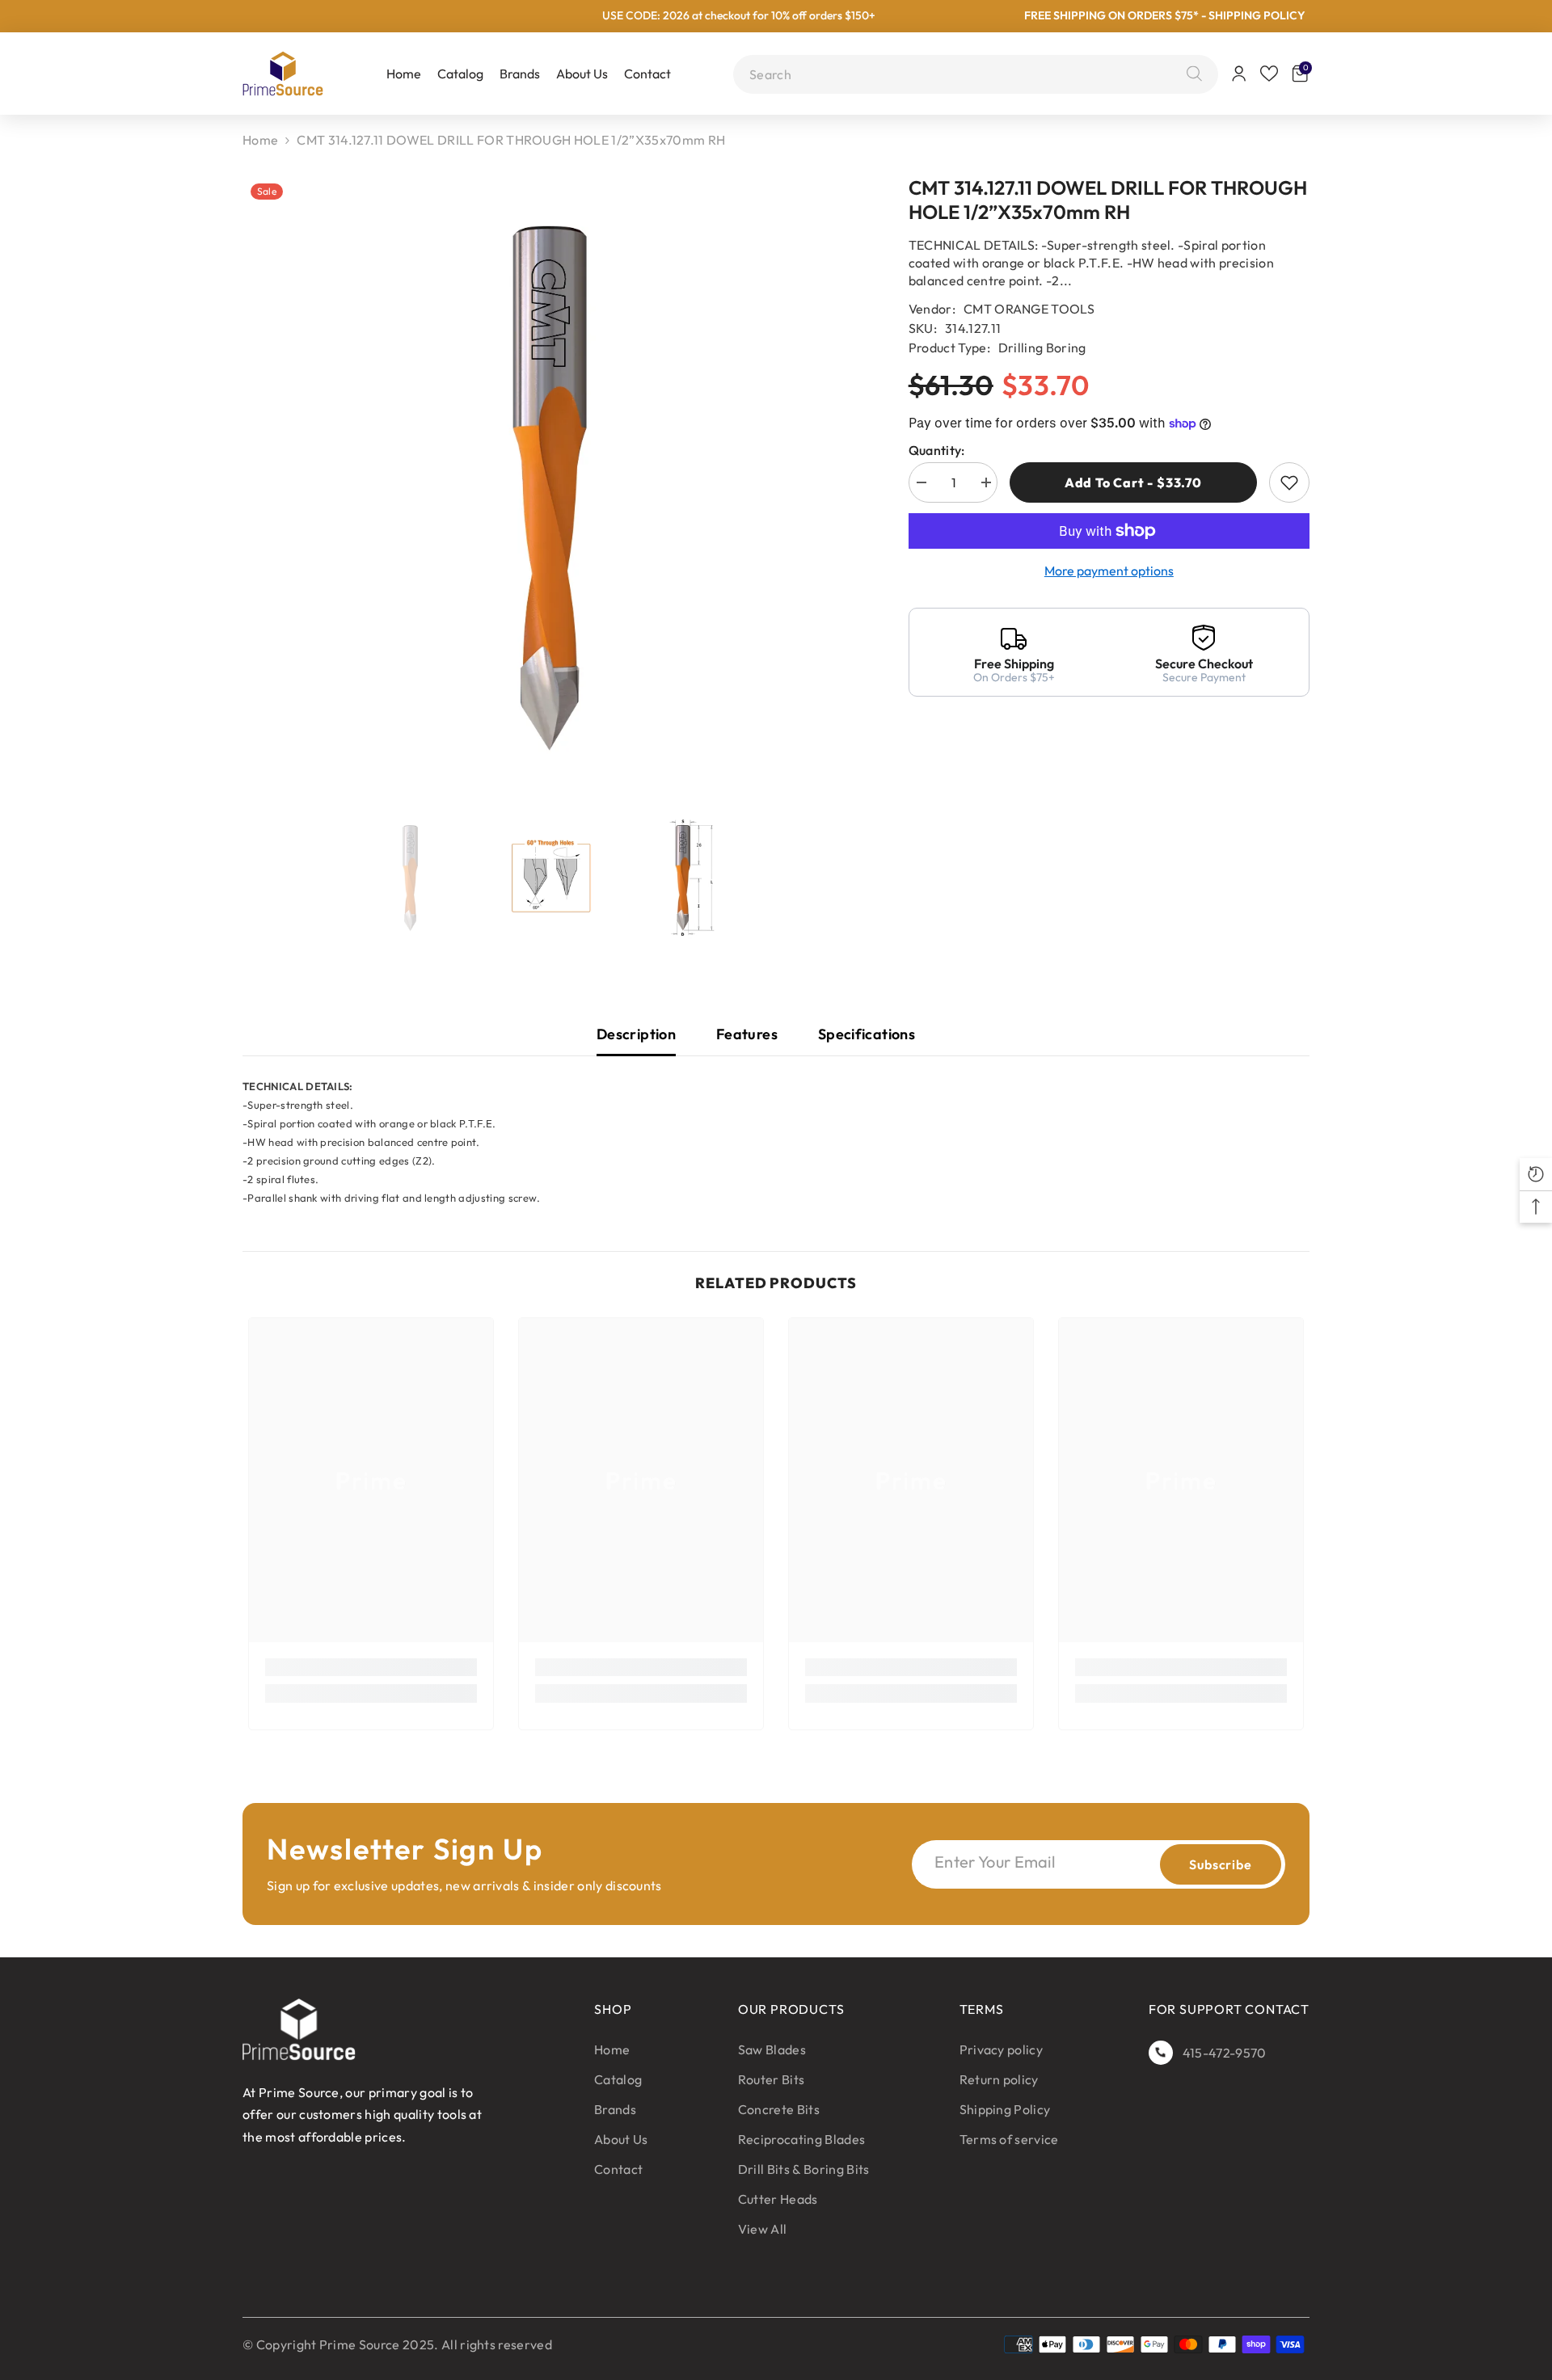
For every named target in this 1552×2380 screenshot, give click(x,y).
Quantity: (937, 450)
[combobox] (964, 74)
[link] (371, 1667)
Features (747, 1034)
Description (636, 1034)
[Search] (1190, 74)
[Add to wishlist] (1289, 482)
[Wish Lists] (1269, 74)
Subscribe (1220, 1864)
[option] (551, 487)
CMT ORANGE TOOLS (1029, 309)
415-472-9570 (1225, 2053)
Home (260, 140)
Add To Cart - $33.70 (1133, 482)
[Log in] (1239, 74)
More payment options (1109, 571)
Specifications (867, 1034)
